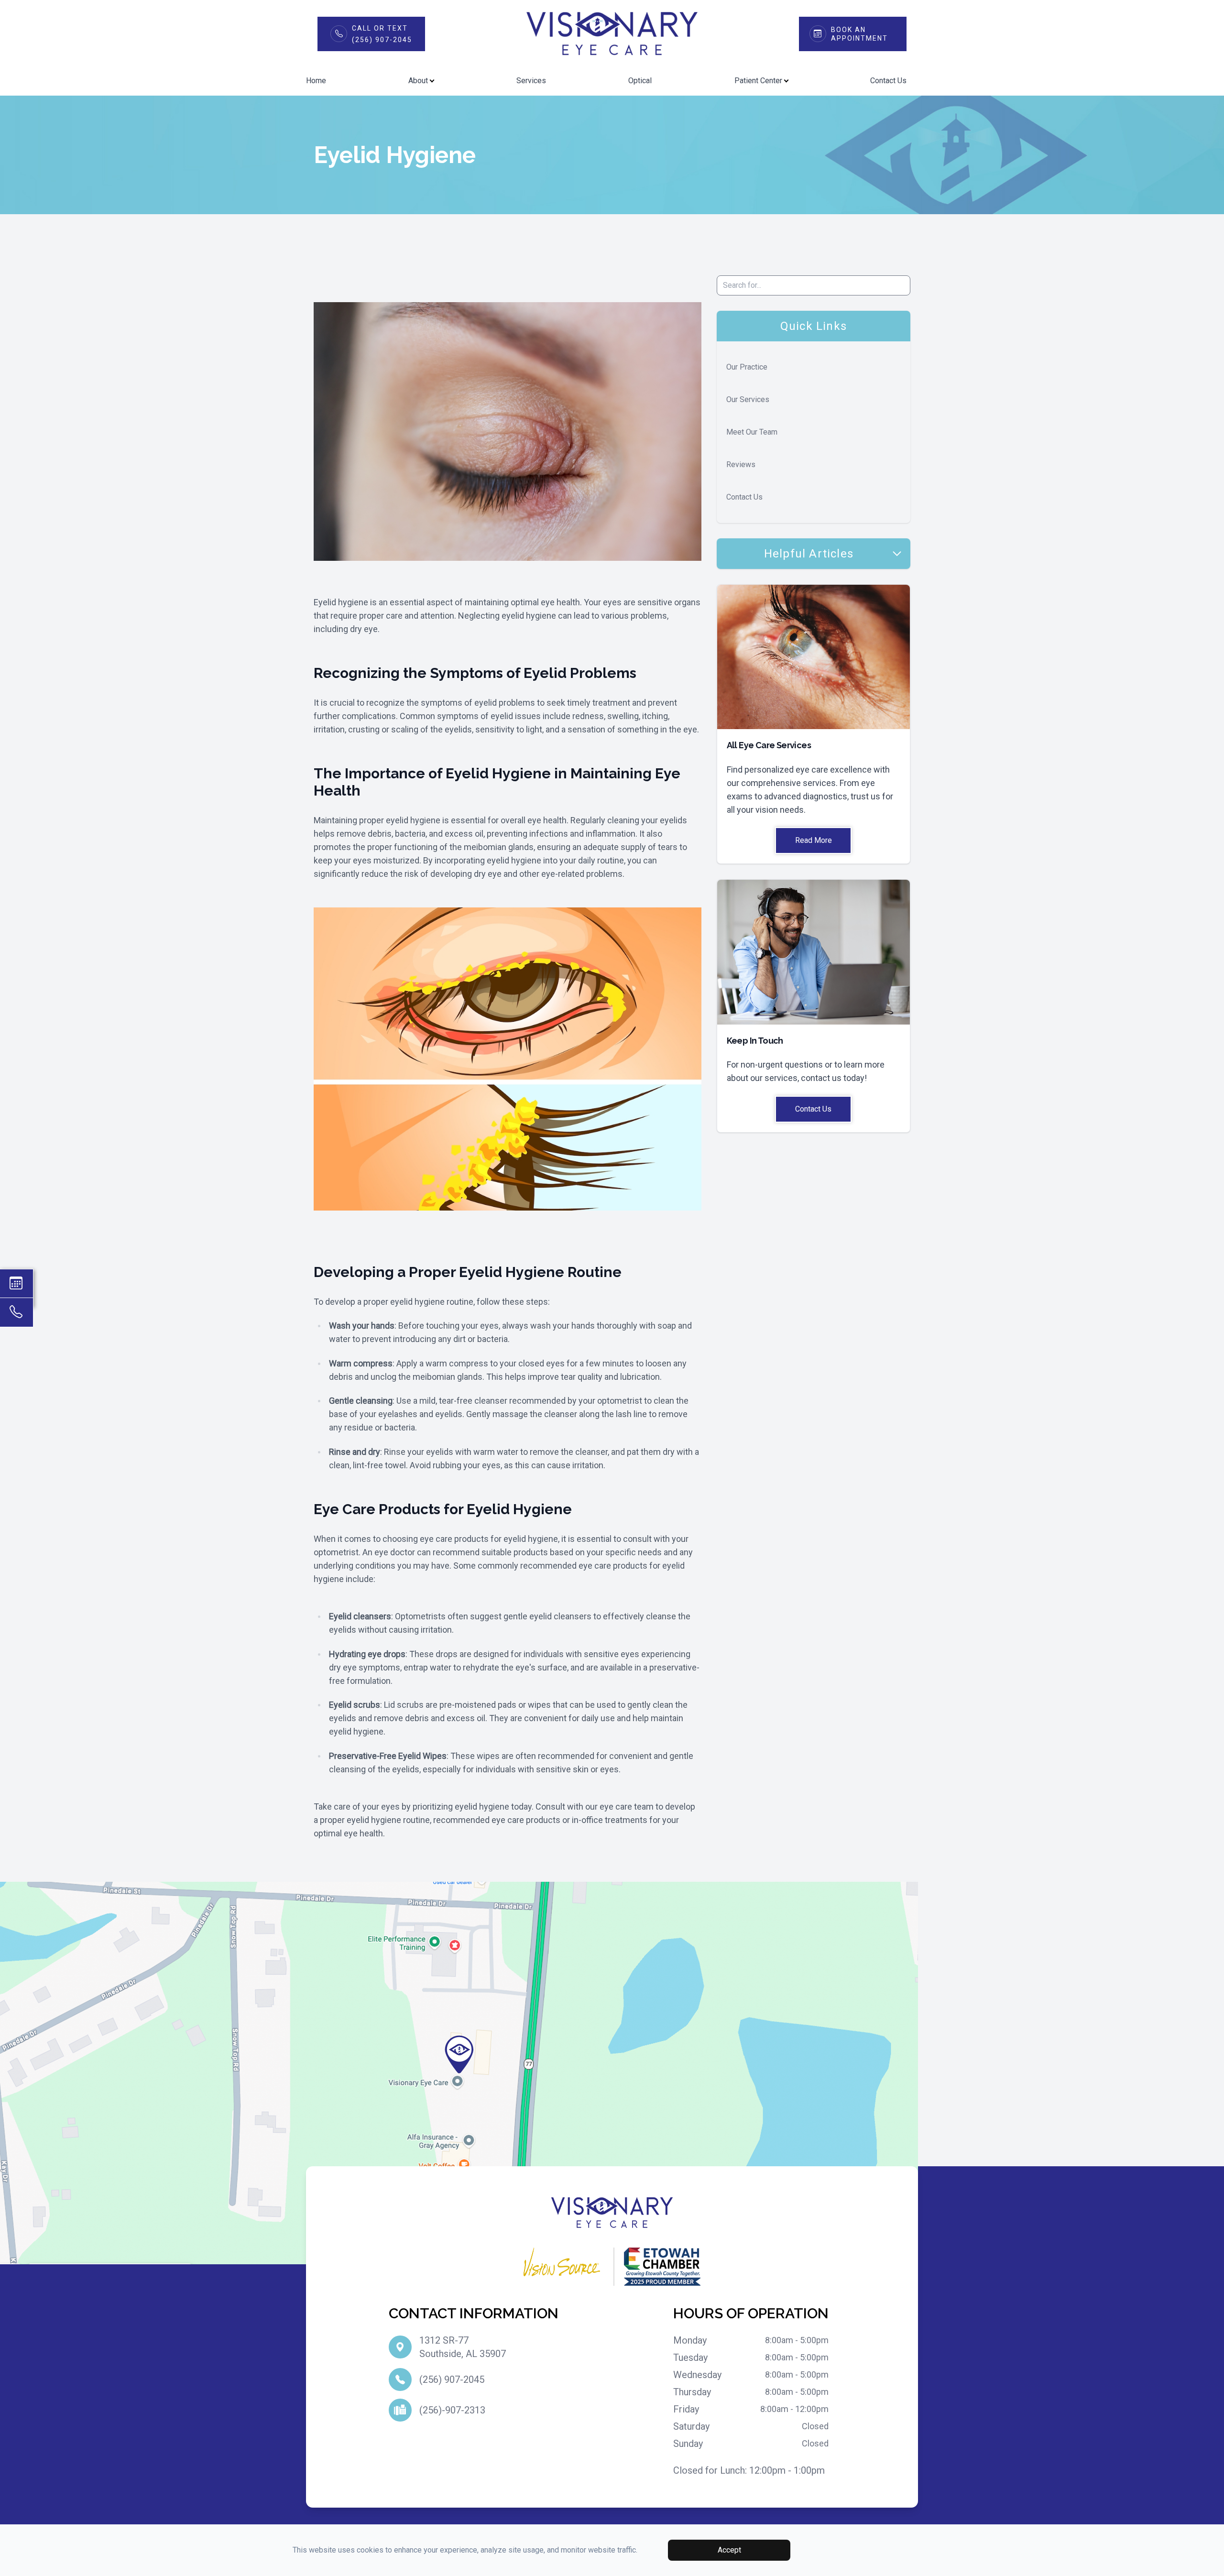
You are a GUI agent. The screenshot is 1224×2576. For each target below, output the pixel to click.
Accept (729, 2550)
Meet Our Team (752, 432)
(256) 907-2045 (452, 2380)
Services (531, 81)
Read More (814, 840)
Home (316, 81)
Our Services (748, 399)
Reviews (741, 464)
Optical (640, 81)
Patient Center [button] (758, 81)
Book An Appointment (859, 34)
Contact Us (888, 81)
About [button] (418, 81)
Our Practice (747, 367)
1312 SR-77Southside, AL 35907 (463, 2347)
